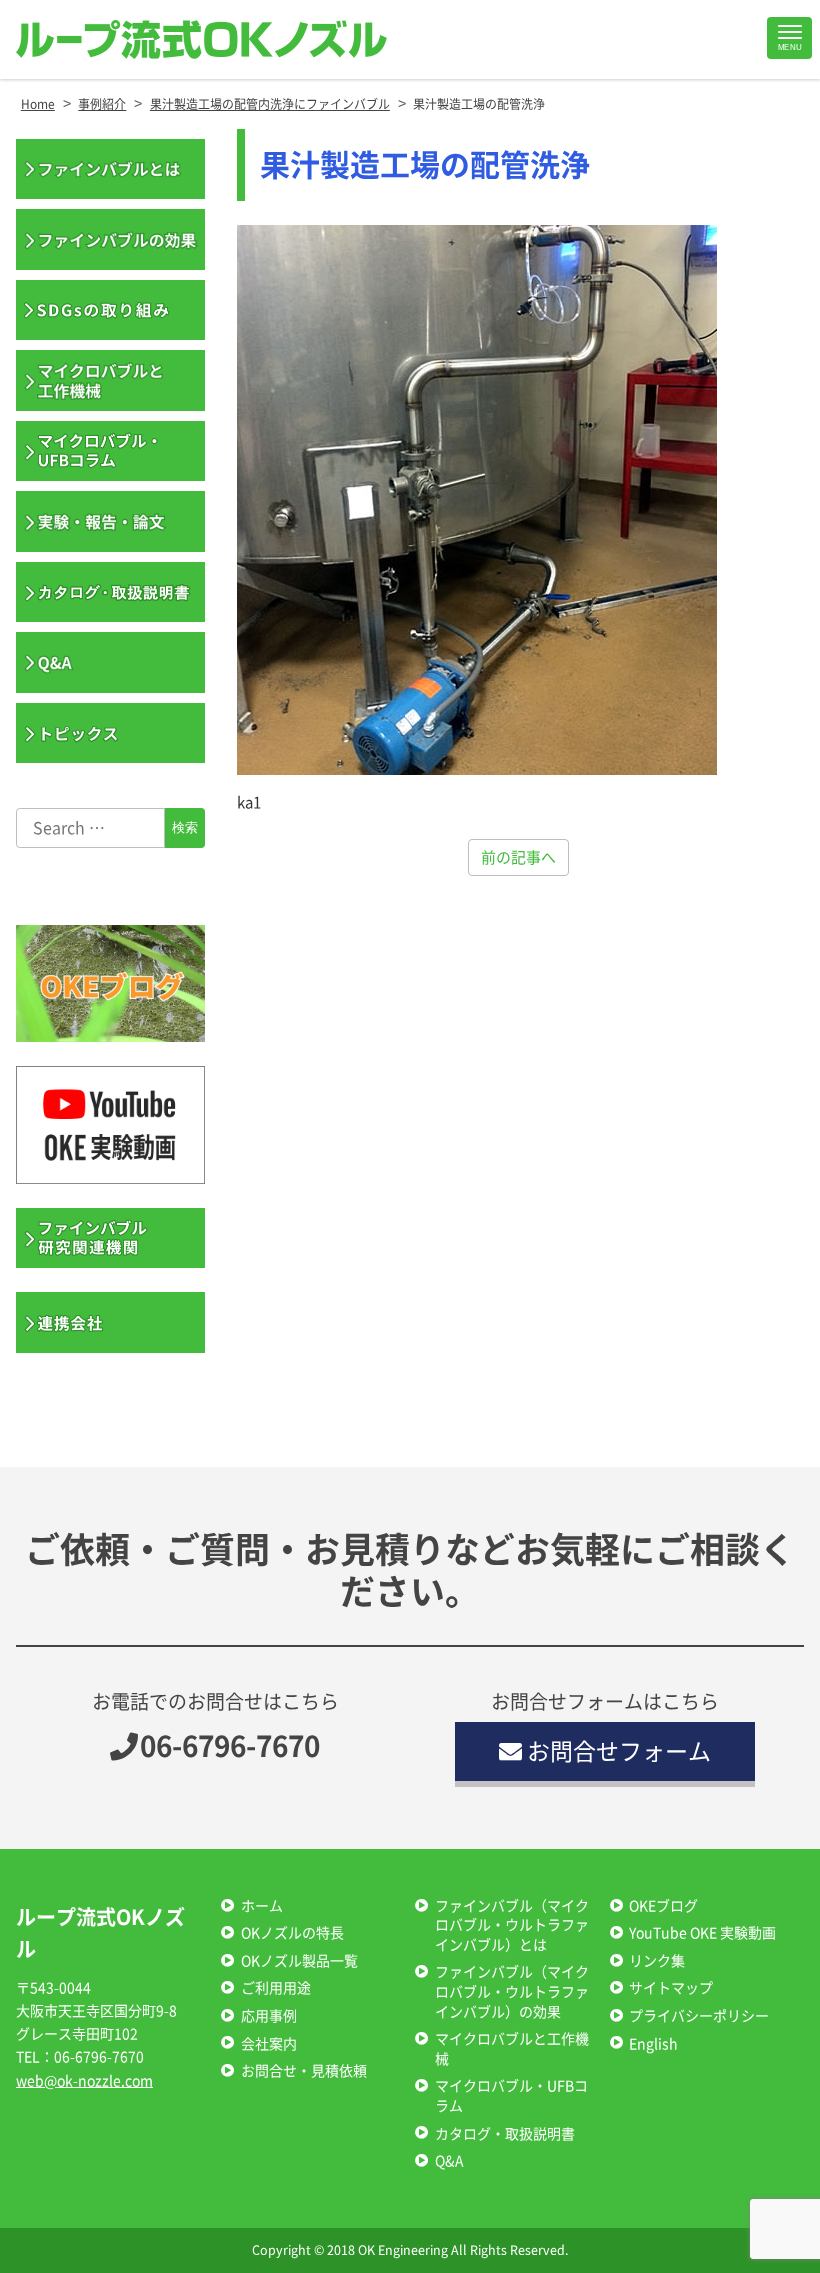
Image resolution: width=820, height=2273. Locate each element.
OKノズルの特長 (292, 1933)
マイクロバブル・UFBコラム (511, 2096)
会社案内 (269, 2044)
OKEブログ (663, 1906)
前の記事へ (518, 857)
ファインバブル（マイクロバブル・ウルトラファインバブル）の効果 (512, 1991)
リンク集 (657, 1961)
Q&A (449, 2161)
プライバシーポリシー (699, 2016)
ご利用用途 (276, 1988)
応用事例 (269, 2016)
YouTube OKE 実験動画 (702, 1933)
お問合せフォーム (619, 1751)
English (653, 2044)
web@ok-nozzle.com (84, 2081)
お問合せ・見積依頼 (304, 2071)
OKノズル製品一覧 (299, 1961)
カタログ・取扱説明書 (505, 2134)
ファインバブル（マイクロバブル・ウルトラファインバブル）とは (512, 1925)
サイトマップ (671, 1988)
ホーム (262, 1906)
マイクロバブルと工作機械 (512, 2049)
